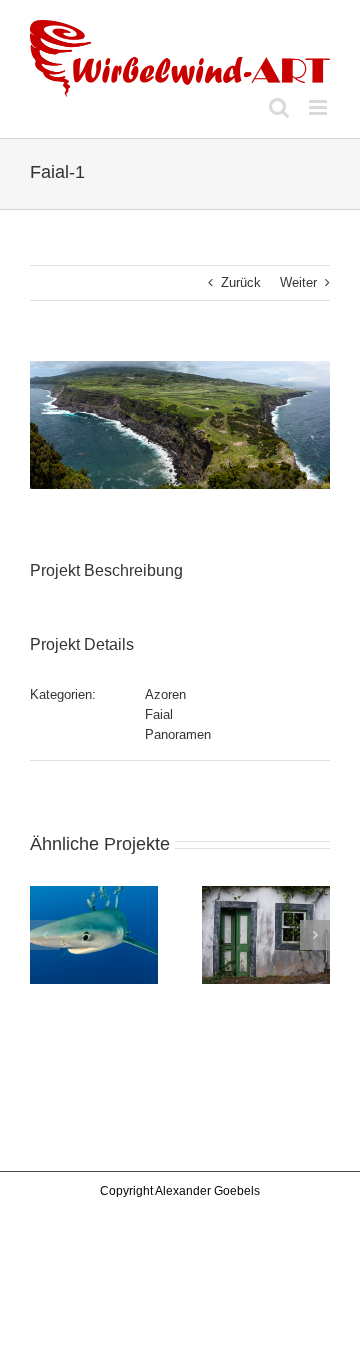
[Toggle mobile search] (279, 107)
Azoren (165, 694)
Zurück (241, 282)
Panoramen (178, 734)
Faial (159, 714)
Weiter (298, 282)
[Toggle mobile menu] (319, 107)
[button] (45, 935)
